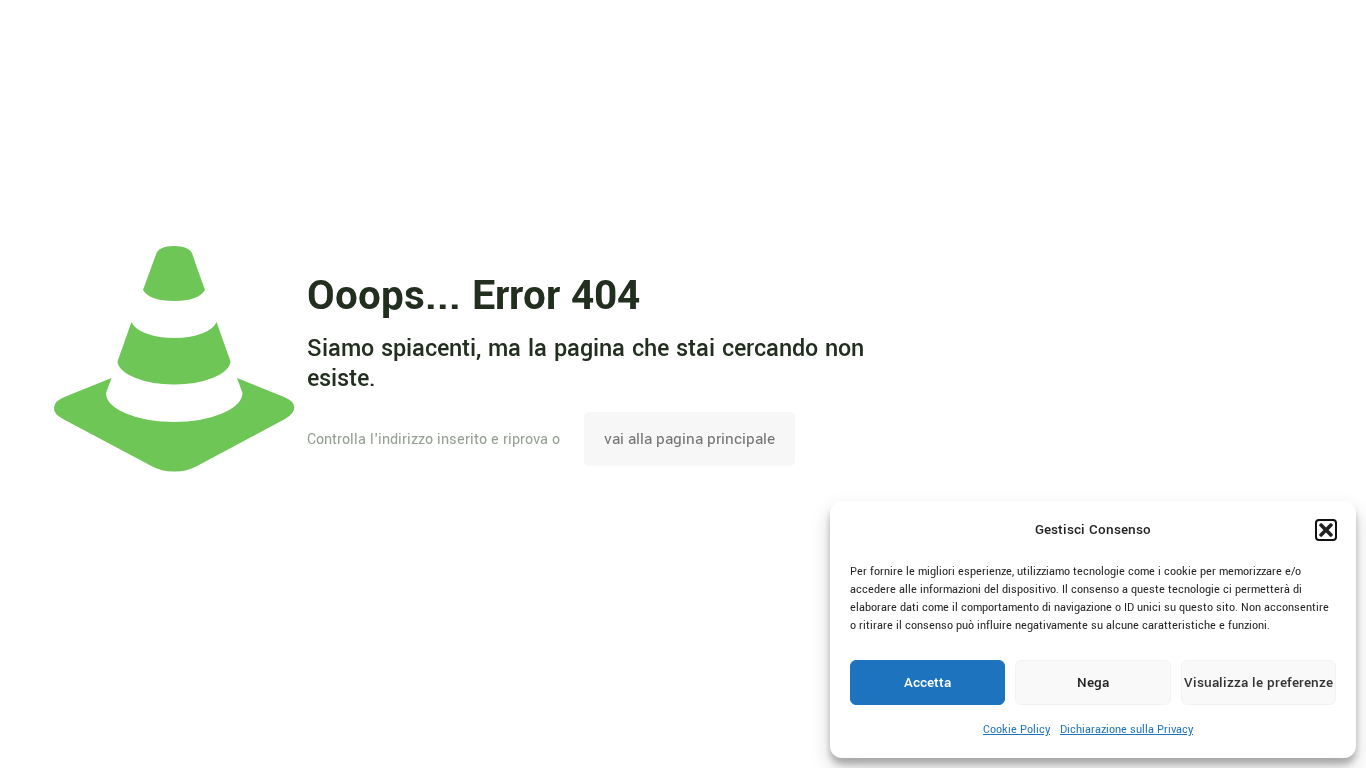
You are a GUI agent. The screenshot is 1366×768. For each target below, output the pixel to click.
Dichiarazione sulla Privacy (1126, 729)
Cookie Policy (1016, 729)
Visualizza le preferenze (1258, 682)
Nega (1093, 682)
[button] (1326, 530)
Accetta (927, 682)
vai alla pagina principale (689, 439)
